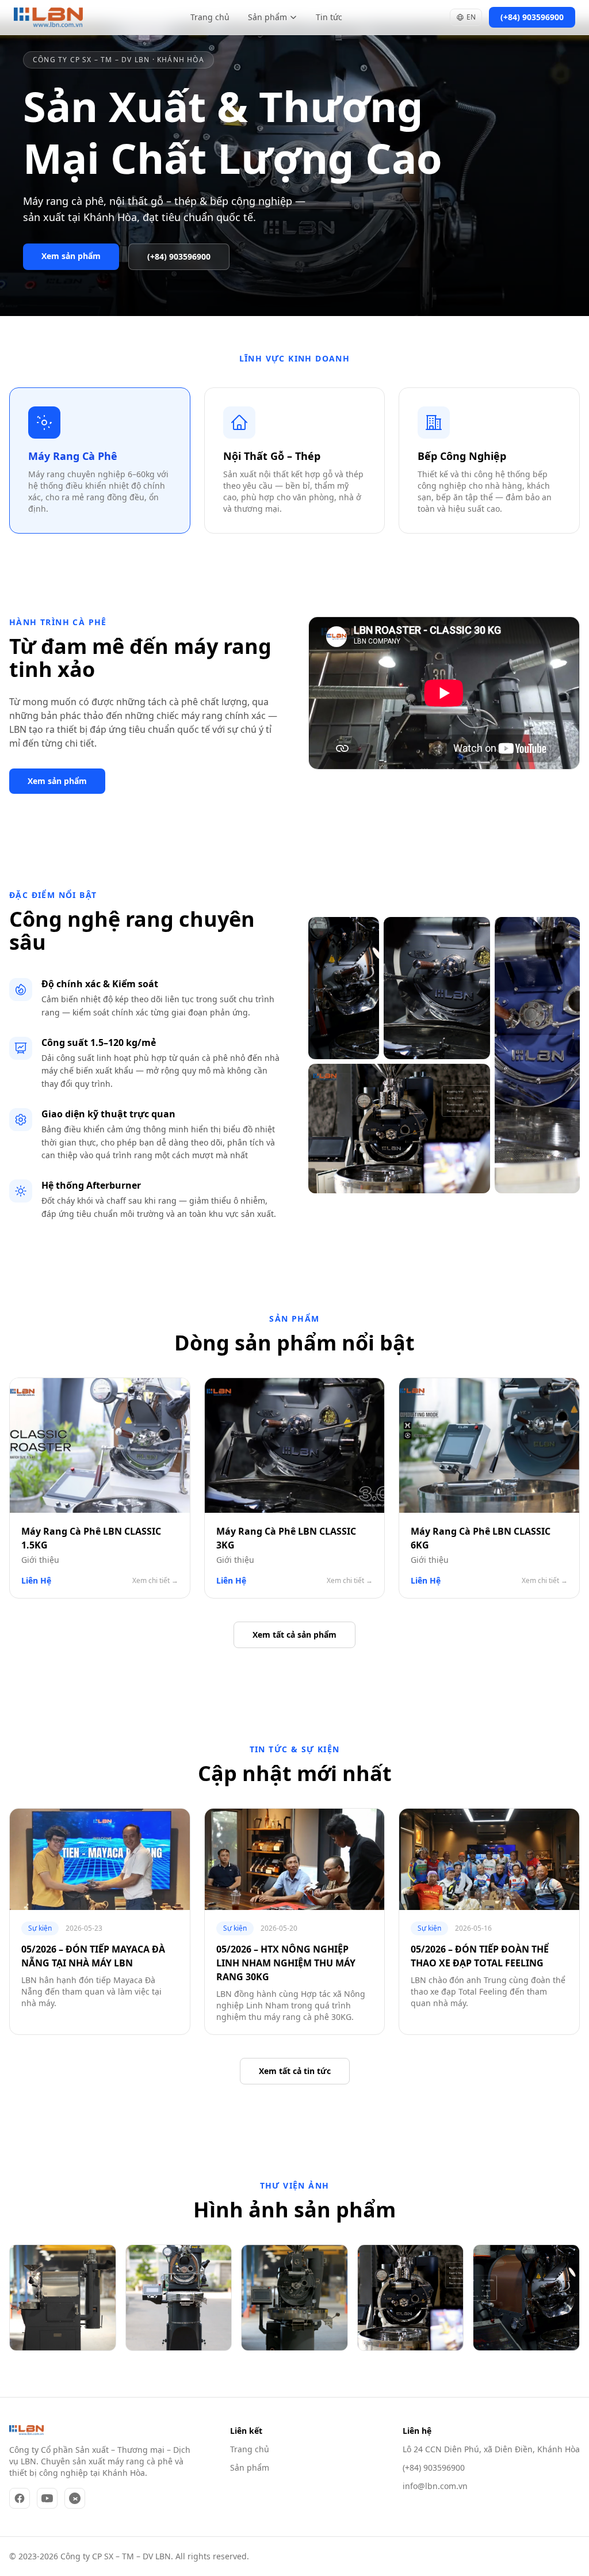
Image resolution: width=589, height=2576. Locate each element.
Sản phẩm (267, 17)
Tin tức (329, 17)
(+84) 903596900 (434, 2467)
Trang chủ (210, 17)
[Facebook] (20, 2498)
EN (471, 17)
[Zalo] (75, 2498)
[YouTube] (47, 2498)
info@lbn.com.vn (435, 2486)
